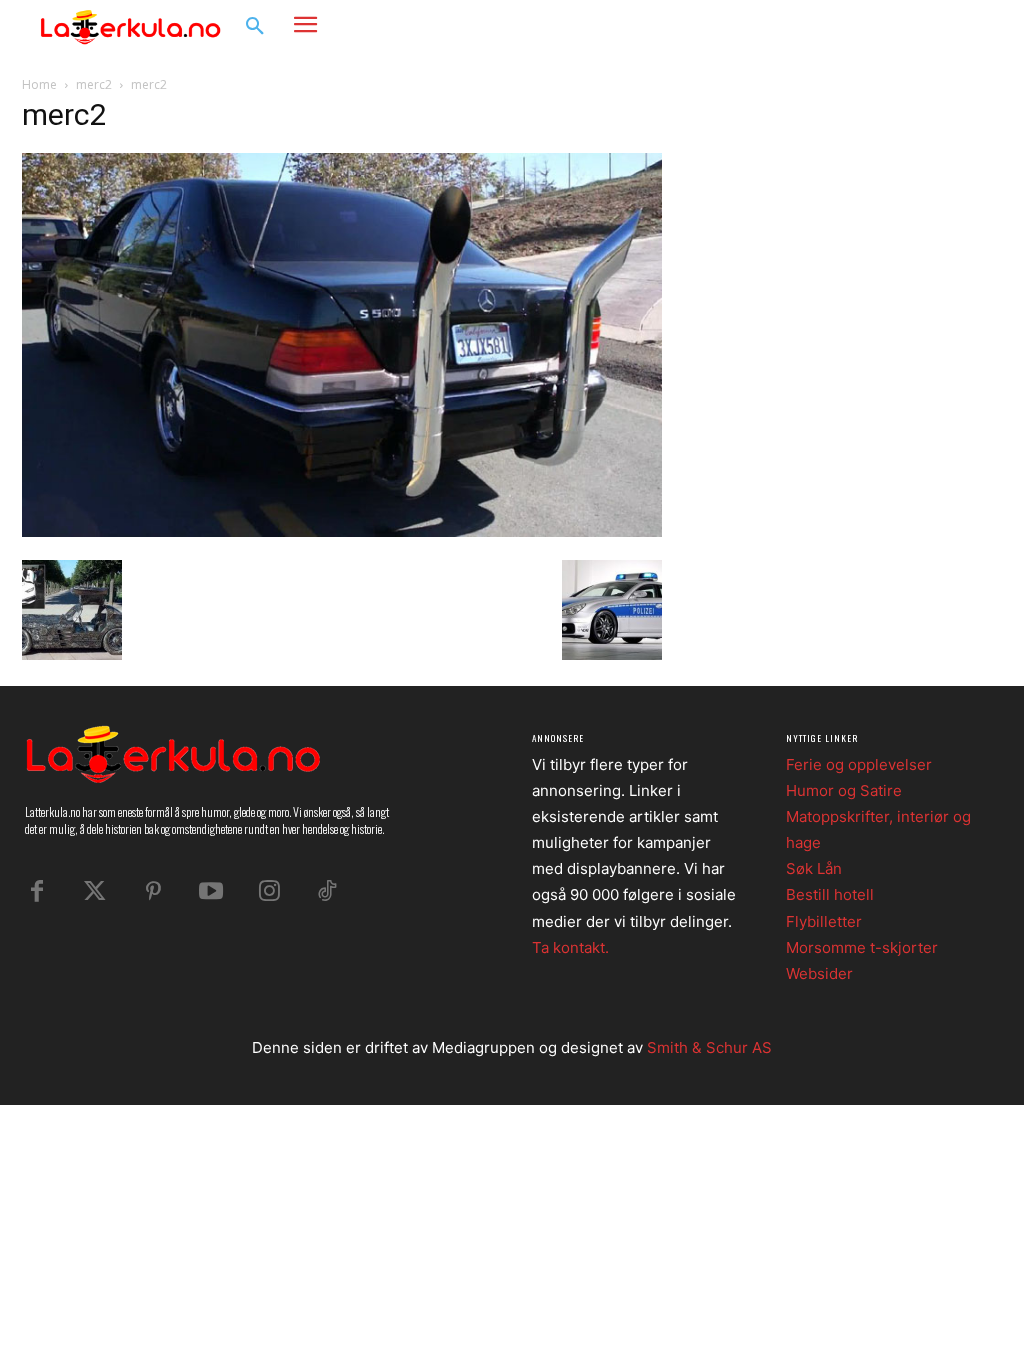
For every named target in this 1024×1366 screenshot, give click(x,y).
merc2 (94, 84)
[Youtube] (211, 892)
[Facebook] (884, 27)
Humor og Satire (844, 790)
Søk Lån (814, 868)
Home (39, 84)
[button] (255, 27)
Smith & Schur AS (709, 1047)
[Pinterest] (153, 892)
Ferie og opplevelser (859, 764)
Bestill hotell (830, 894)
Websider (819, 973)
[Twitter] (95, 892)
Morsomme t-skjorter (862, 947)
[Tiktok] (327, 892)
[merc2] (342, 531)
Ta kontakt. (570, 947)
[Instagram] (922, 27)
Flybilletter (824, 921)
